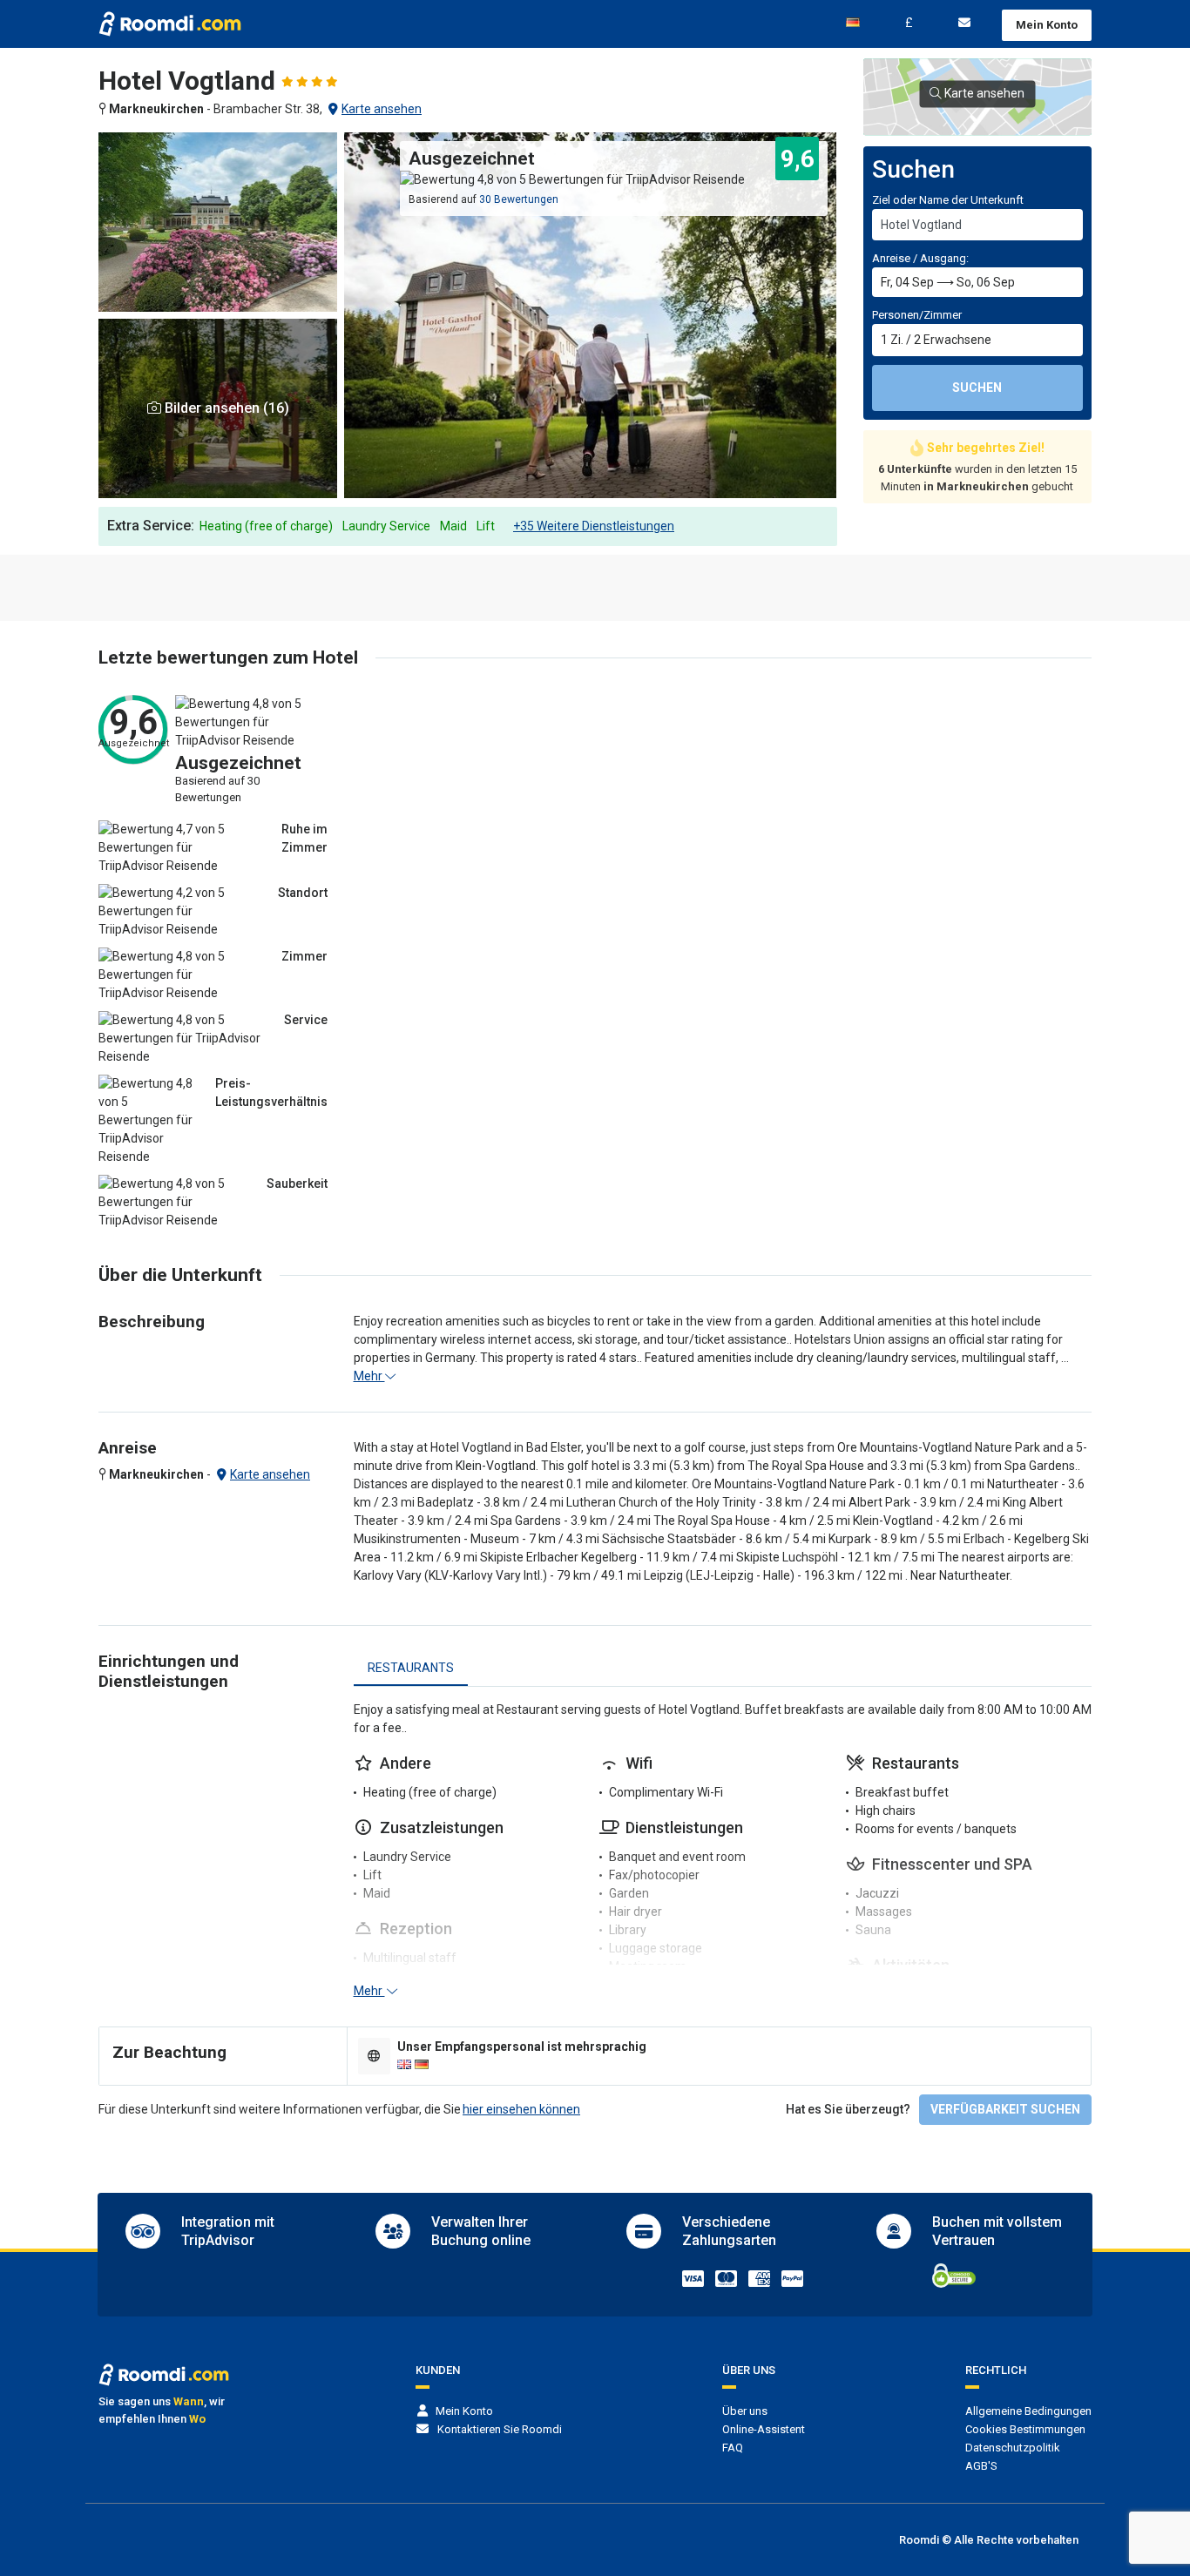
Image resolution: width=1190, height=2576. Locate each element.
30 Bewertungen (519, 199)
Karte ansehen (382, 109)
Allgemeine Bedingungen (1028, 2411)
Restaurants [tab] (411, 1668)
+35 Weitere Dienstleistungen (594, 526)
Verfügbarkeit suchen (1005, 2109)
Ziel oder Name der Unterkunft (948, 200)
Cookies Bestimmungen (1025, 2429)
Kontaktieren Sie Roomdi (500, 2429)
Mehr (369, 1376)
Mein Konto (1047, 25)
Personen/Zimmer (917, 315)
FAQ (733, 2448)
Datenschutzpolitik (1013, 2448)
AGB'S (981, 2466)
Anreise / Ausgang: (920, 258)
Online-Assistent (764, 2429)
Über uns (745, 2411)
